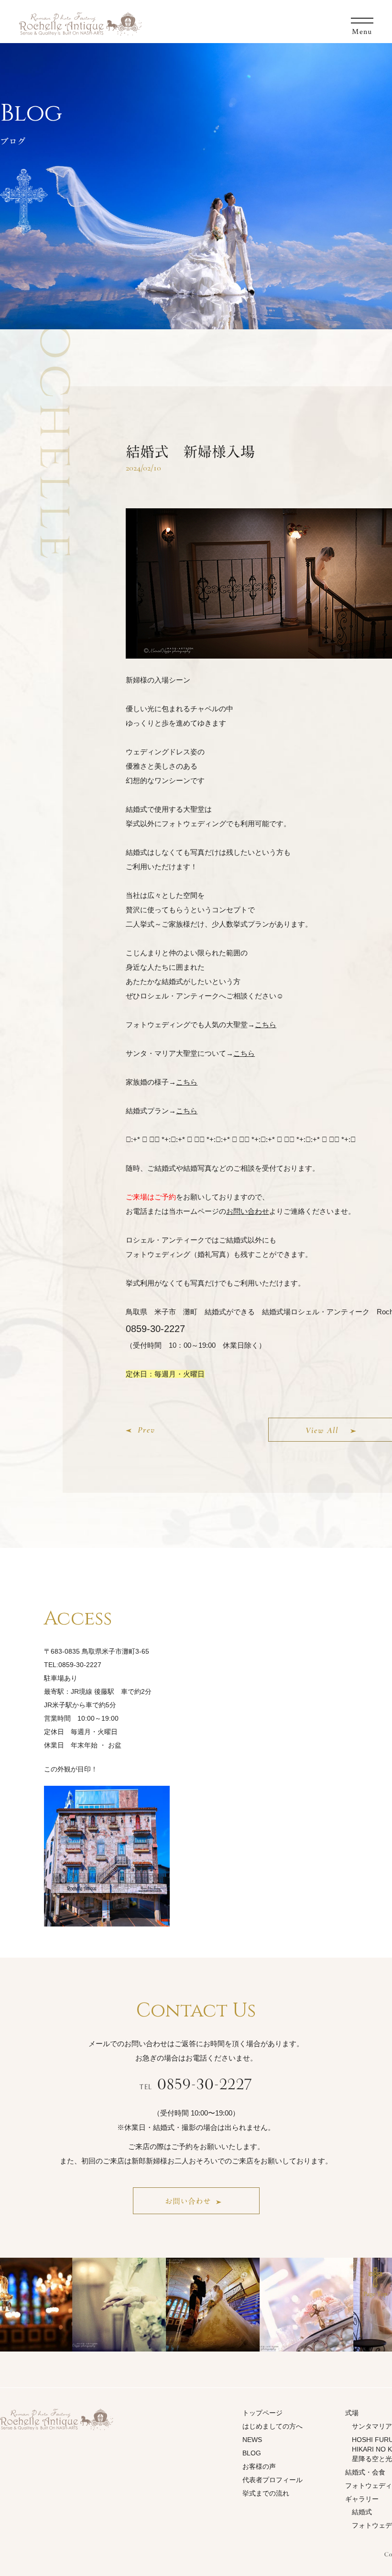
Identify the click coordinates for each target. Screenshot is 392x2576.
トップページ (262, 2413)
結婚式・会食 (365, 2472)
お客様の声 (259, 2466)
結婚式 (362, 2512)
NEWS (252, 2440)
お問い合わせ (248, 1211)
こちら (266, 1025)
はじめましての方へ (272, 2426)
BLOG (252, 2453)
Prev (146, 1430)
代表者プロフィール (272, 2480)
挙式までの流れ (266, 2493)
